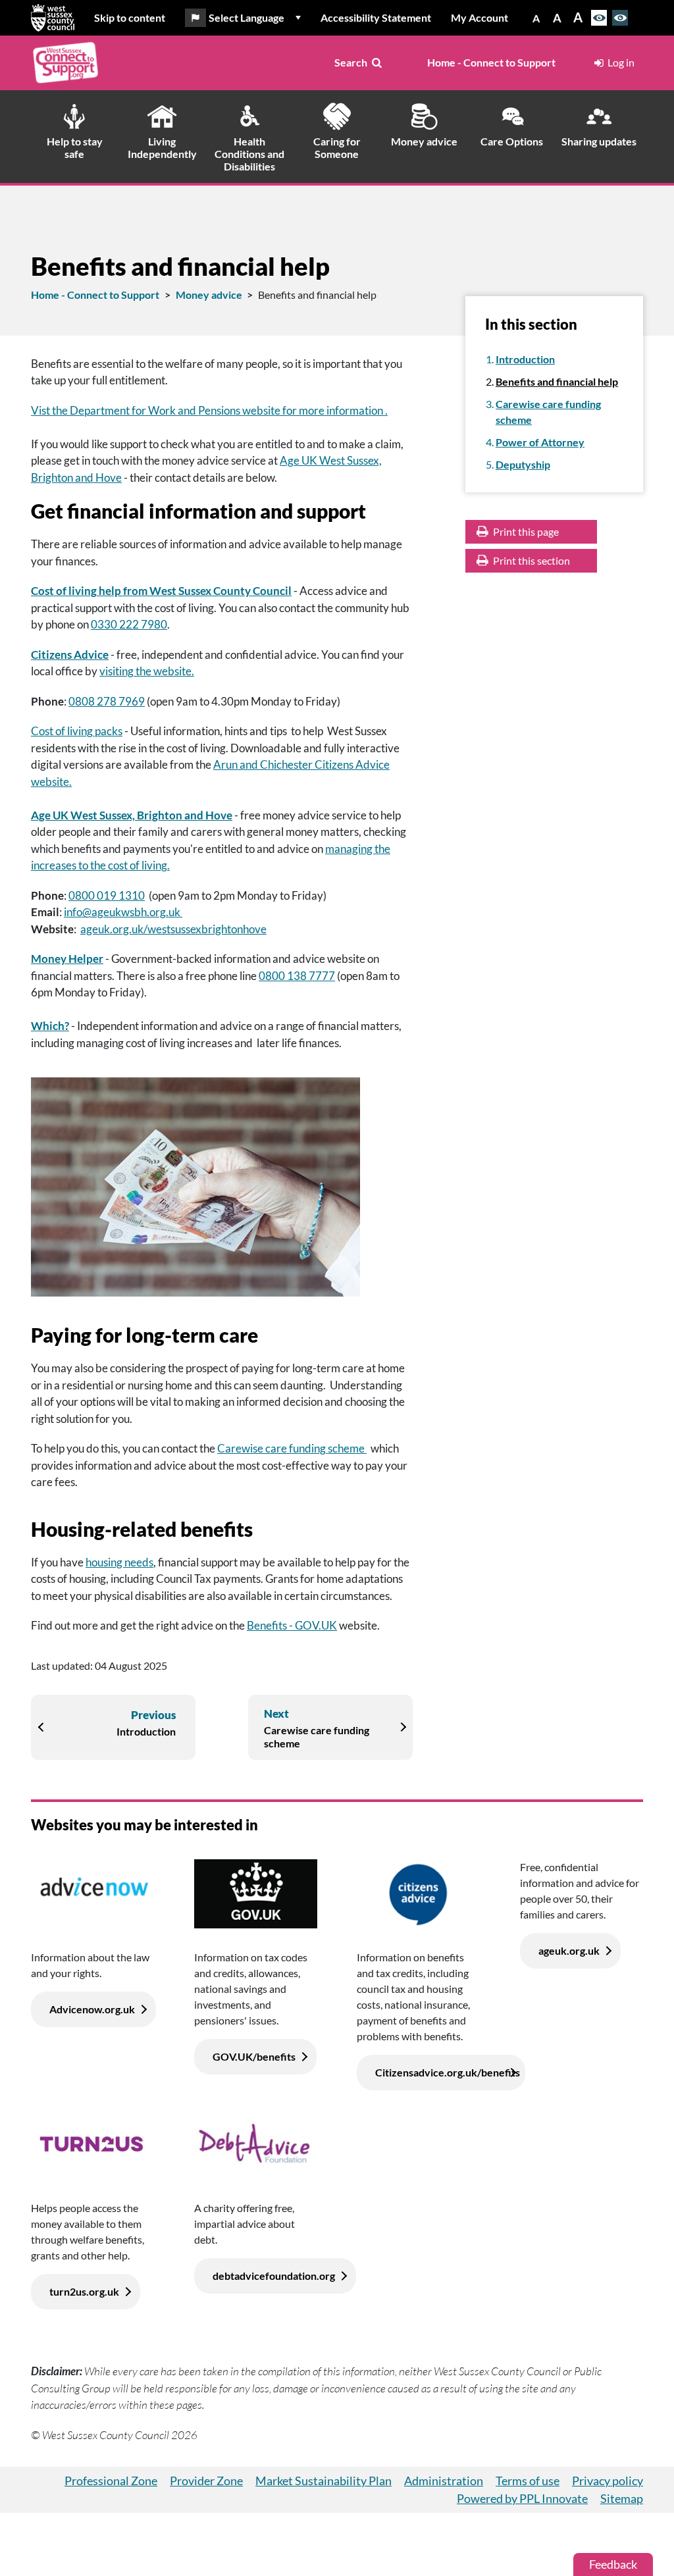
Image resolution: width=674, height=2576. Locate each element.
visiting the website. (147, 671)
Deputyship (523, 464)
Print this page (525, 531)
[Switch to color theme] (599, 18)
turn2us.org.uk (84, 2291)
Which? (50, 1026)
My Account (480, 17)
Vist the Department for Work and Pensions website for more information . (209, 410)
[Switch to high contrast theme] (620, 18)
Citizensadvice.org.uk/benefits (448, 2072)
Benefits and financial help (557, 381)
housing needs (119, 1562)
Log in (621, 62)
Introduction (525, 359)
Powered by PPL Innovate (522, 2498)
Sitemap (622, 2498)
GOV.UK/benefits (254, 2056)
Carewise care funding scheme (292, 1448)
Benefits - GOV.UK (292, 1625)
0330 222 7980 (129, 624)
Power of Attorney (540, 442)
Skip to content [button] (130, 17)
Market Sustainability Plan (324, 2481)
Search (351, 62)
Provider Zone (206, 2481)
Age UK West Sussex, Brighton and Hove (132, 815)
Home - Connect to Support (491, 62)
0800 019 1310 (107, 895)
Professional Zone (111, 2481)
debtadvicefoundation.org (274, 2276)
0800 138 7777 (297, 976)
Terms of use (528, 2481)
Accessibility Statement (376, 17)
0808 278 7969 (107, 701)
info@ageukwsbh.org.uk (123, 912)
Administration (444, 2481)
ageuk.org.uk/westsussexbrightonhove (173, 929)
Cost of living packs (77, 731)
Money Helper (67, 959)
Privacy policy (608, 2481)
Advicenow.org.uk (92, 2009)
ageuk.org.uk (569, 1950)
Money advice (209, 295)
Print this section (531, 560)
